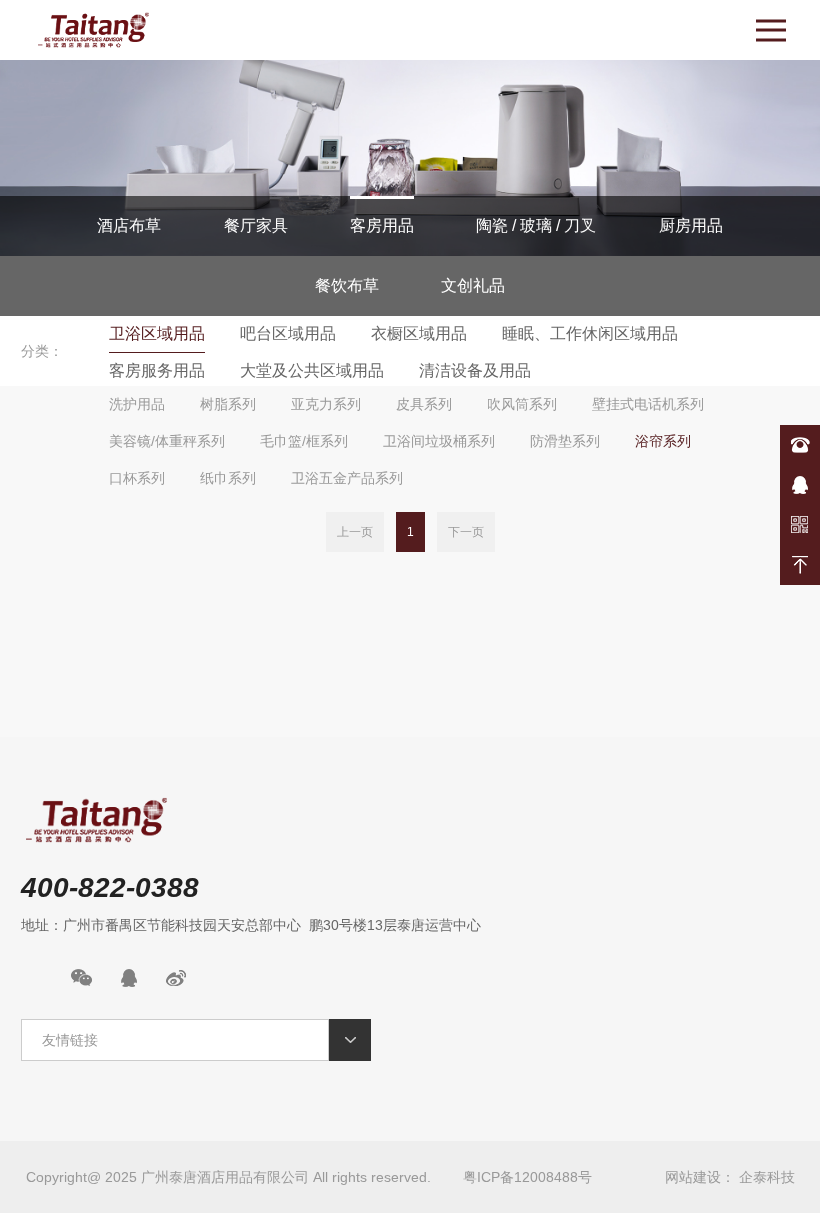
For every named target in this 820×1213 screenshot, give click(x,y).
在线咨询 (800, 485)
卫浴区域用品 (157, 333)
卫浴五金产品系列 (347, 478)
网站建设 (693, 1177)
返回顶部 (800, 565)
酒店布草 (129, 225)
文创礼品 (473, 285)
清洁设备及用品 (475, 370)
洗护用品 (137, 404)
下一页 (466, 532)
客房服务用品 (157, 370)
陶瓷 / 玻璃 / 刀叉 (536, 225)
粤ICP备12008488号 (527, 1177)
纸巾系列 (228, 478)
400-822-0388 (800, 445)
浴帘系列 (663, 441)
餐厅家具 (256, 225)
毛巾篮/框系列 (304, 441)
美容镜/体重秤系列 (167, 441)
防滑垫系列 (565, 441)
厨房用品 (691, 225)
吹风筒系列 (522, 404)
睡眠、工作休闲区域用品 (590, 333)
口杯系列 (137, 478)
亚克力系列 (326, 404)
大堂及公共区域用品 (312, 370)
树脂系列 (228, 404)
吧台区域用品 (288, 333)
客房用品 (382, 225)
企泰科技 (767, 1177)
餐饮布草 (347, 285)
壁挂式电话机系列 (648, 404)
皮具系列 (424, 404)
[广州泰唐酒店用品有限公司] (93, 30)
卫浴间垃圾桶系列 (439, 441)
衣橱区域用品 (419, 333)
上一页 (355, 532)
